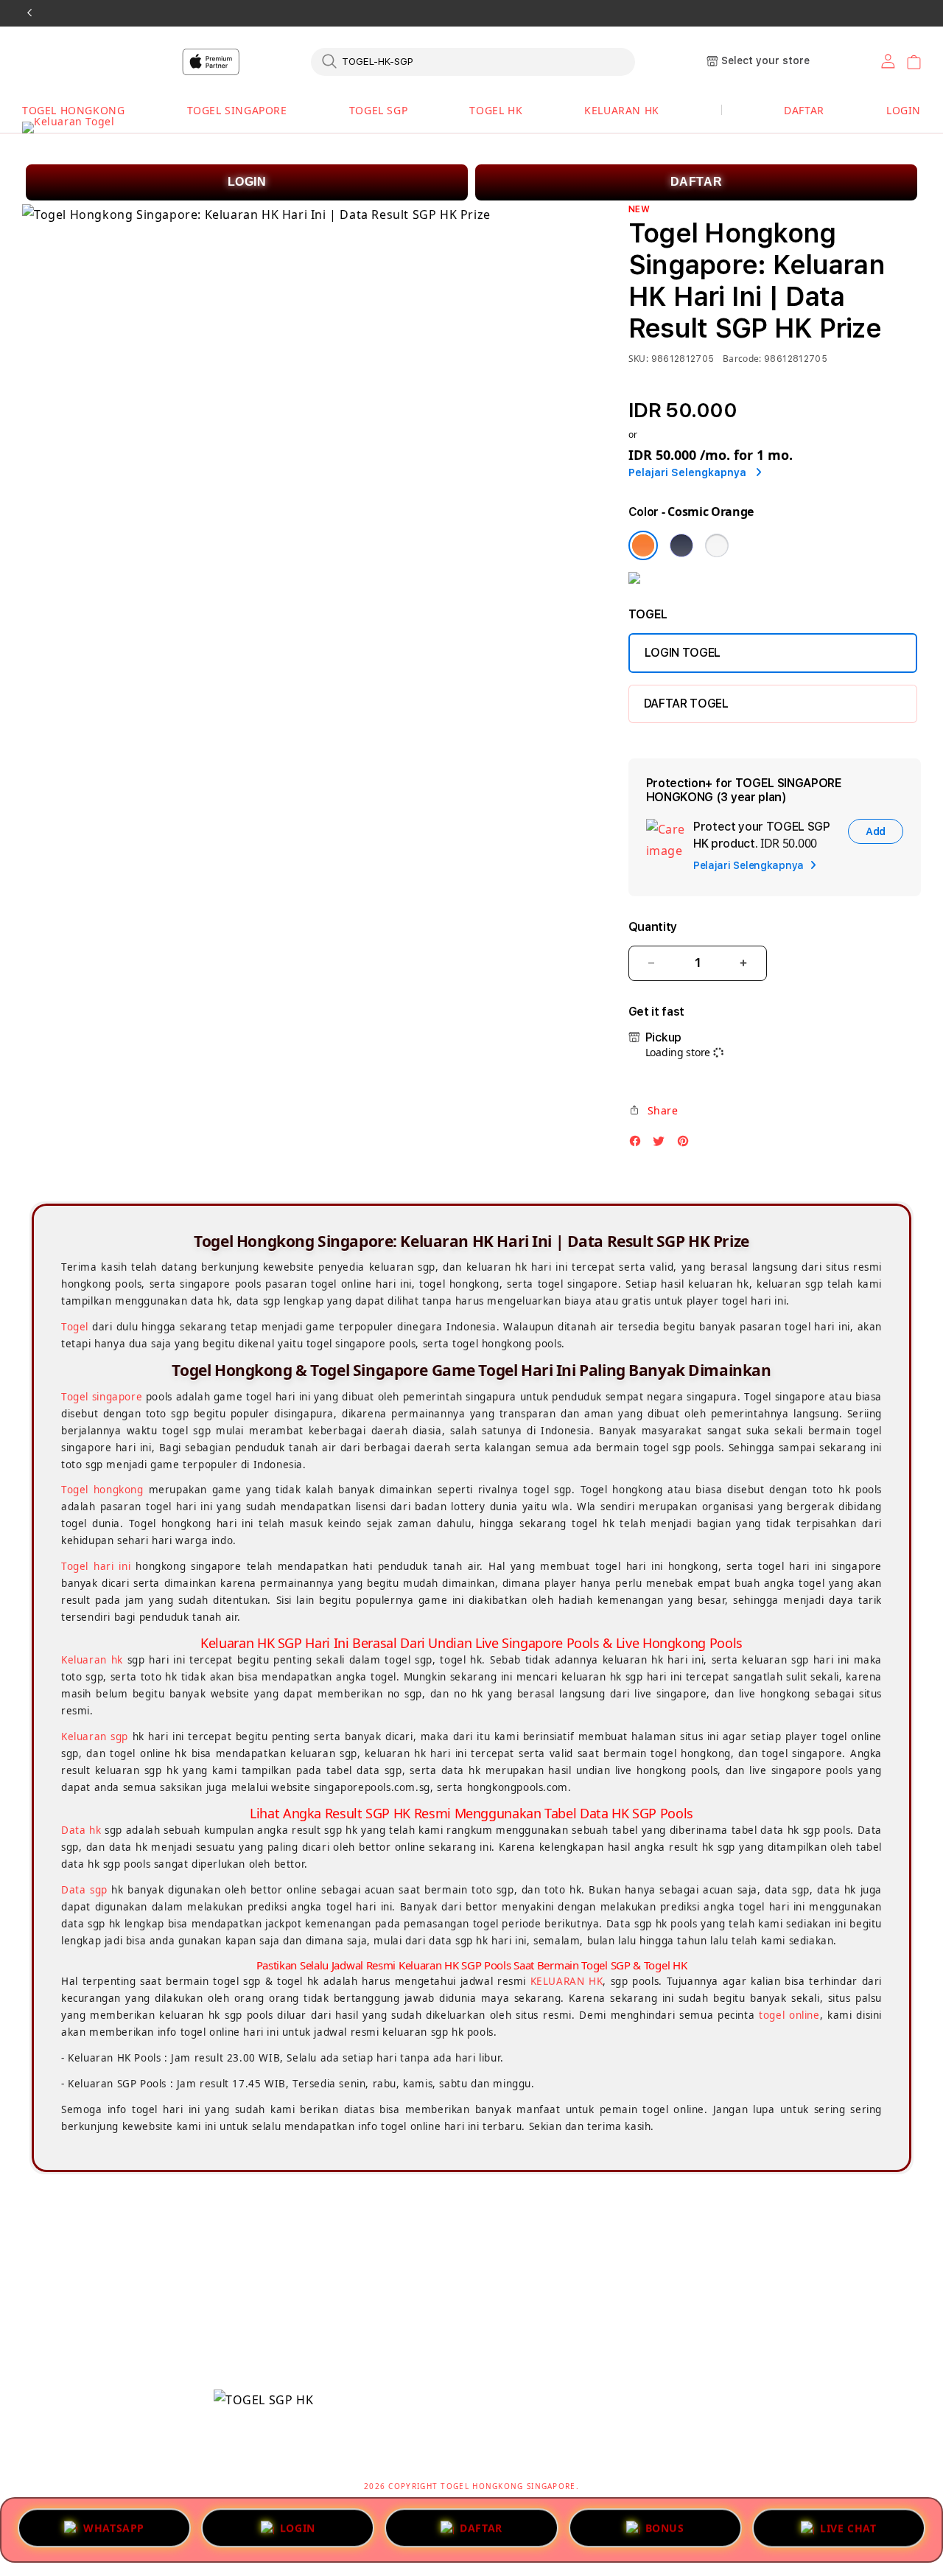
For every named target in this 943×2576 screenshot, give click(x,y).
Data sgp (84, 1890)
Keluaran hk (92, 1660)
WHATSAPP (114, 2525)
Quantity (653, 927)
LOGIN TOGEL (683, 653)
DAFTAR (697, 182)
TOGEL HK (496, 110)
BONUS (665, 2525)
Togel (75, 1327)
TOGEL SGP (378, 110)
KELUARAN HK (622, 110)
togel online (789, 2015)
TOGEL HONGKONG (73, 110)
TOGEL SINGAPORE (237, 110)
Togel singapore (102, 1397)
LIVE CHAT (848, 2527)
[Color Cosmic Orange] (643, 545)
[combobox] (473, 61)
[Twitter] (662, 1145)
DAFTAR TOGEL (686, 704)
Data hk (81, 1830)
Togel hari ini (96, 1566)
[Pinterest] (687, 1145)
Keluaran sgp (95, 1736)
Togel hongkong (102, 1490)
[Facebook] (639, 1145)
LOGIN (247, 182)
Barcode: (742, 359)
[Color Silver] (717, 545)
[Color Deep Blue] (681, 545)
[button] (73, 111)
